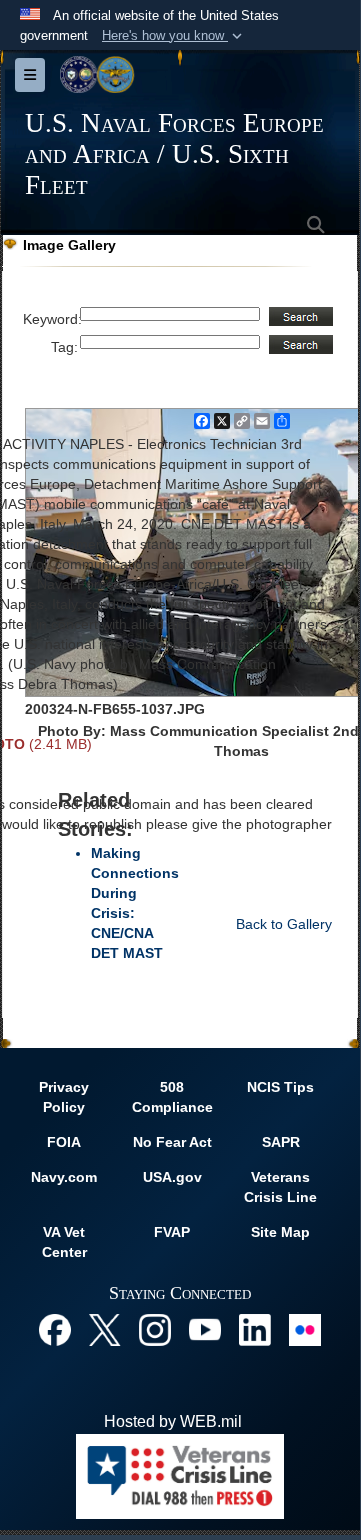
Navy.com (64, 1177)
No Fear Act (172, 1142)
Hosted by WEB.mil (173, 1421)
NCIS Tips (280, 1087)
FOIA (64, 1142)
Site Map (280, 1232)
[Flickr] (305, 1328)
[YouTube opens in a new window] (205, 1328)
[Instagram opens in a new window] (155, 1328)
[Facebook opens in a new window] (55, 1328)
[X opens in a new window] (105, 1328)
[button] (174, 36)
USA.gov (172, 1177)
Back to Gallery (284, 924)
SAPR (281, 1142)
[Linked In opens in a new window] (255, 1328)
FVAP (172, 1232)
